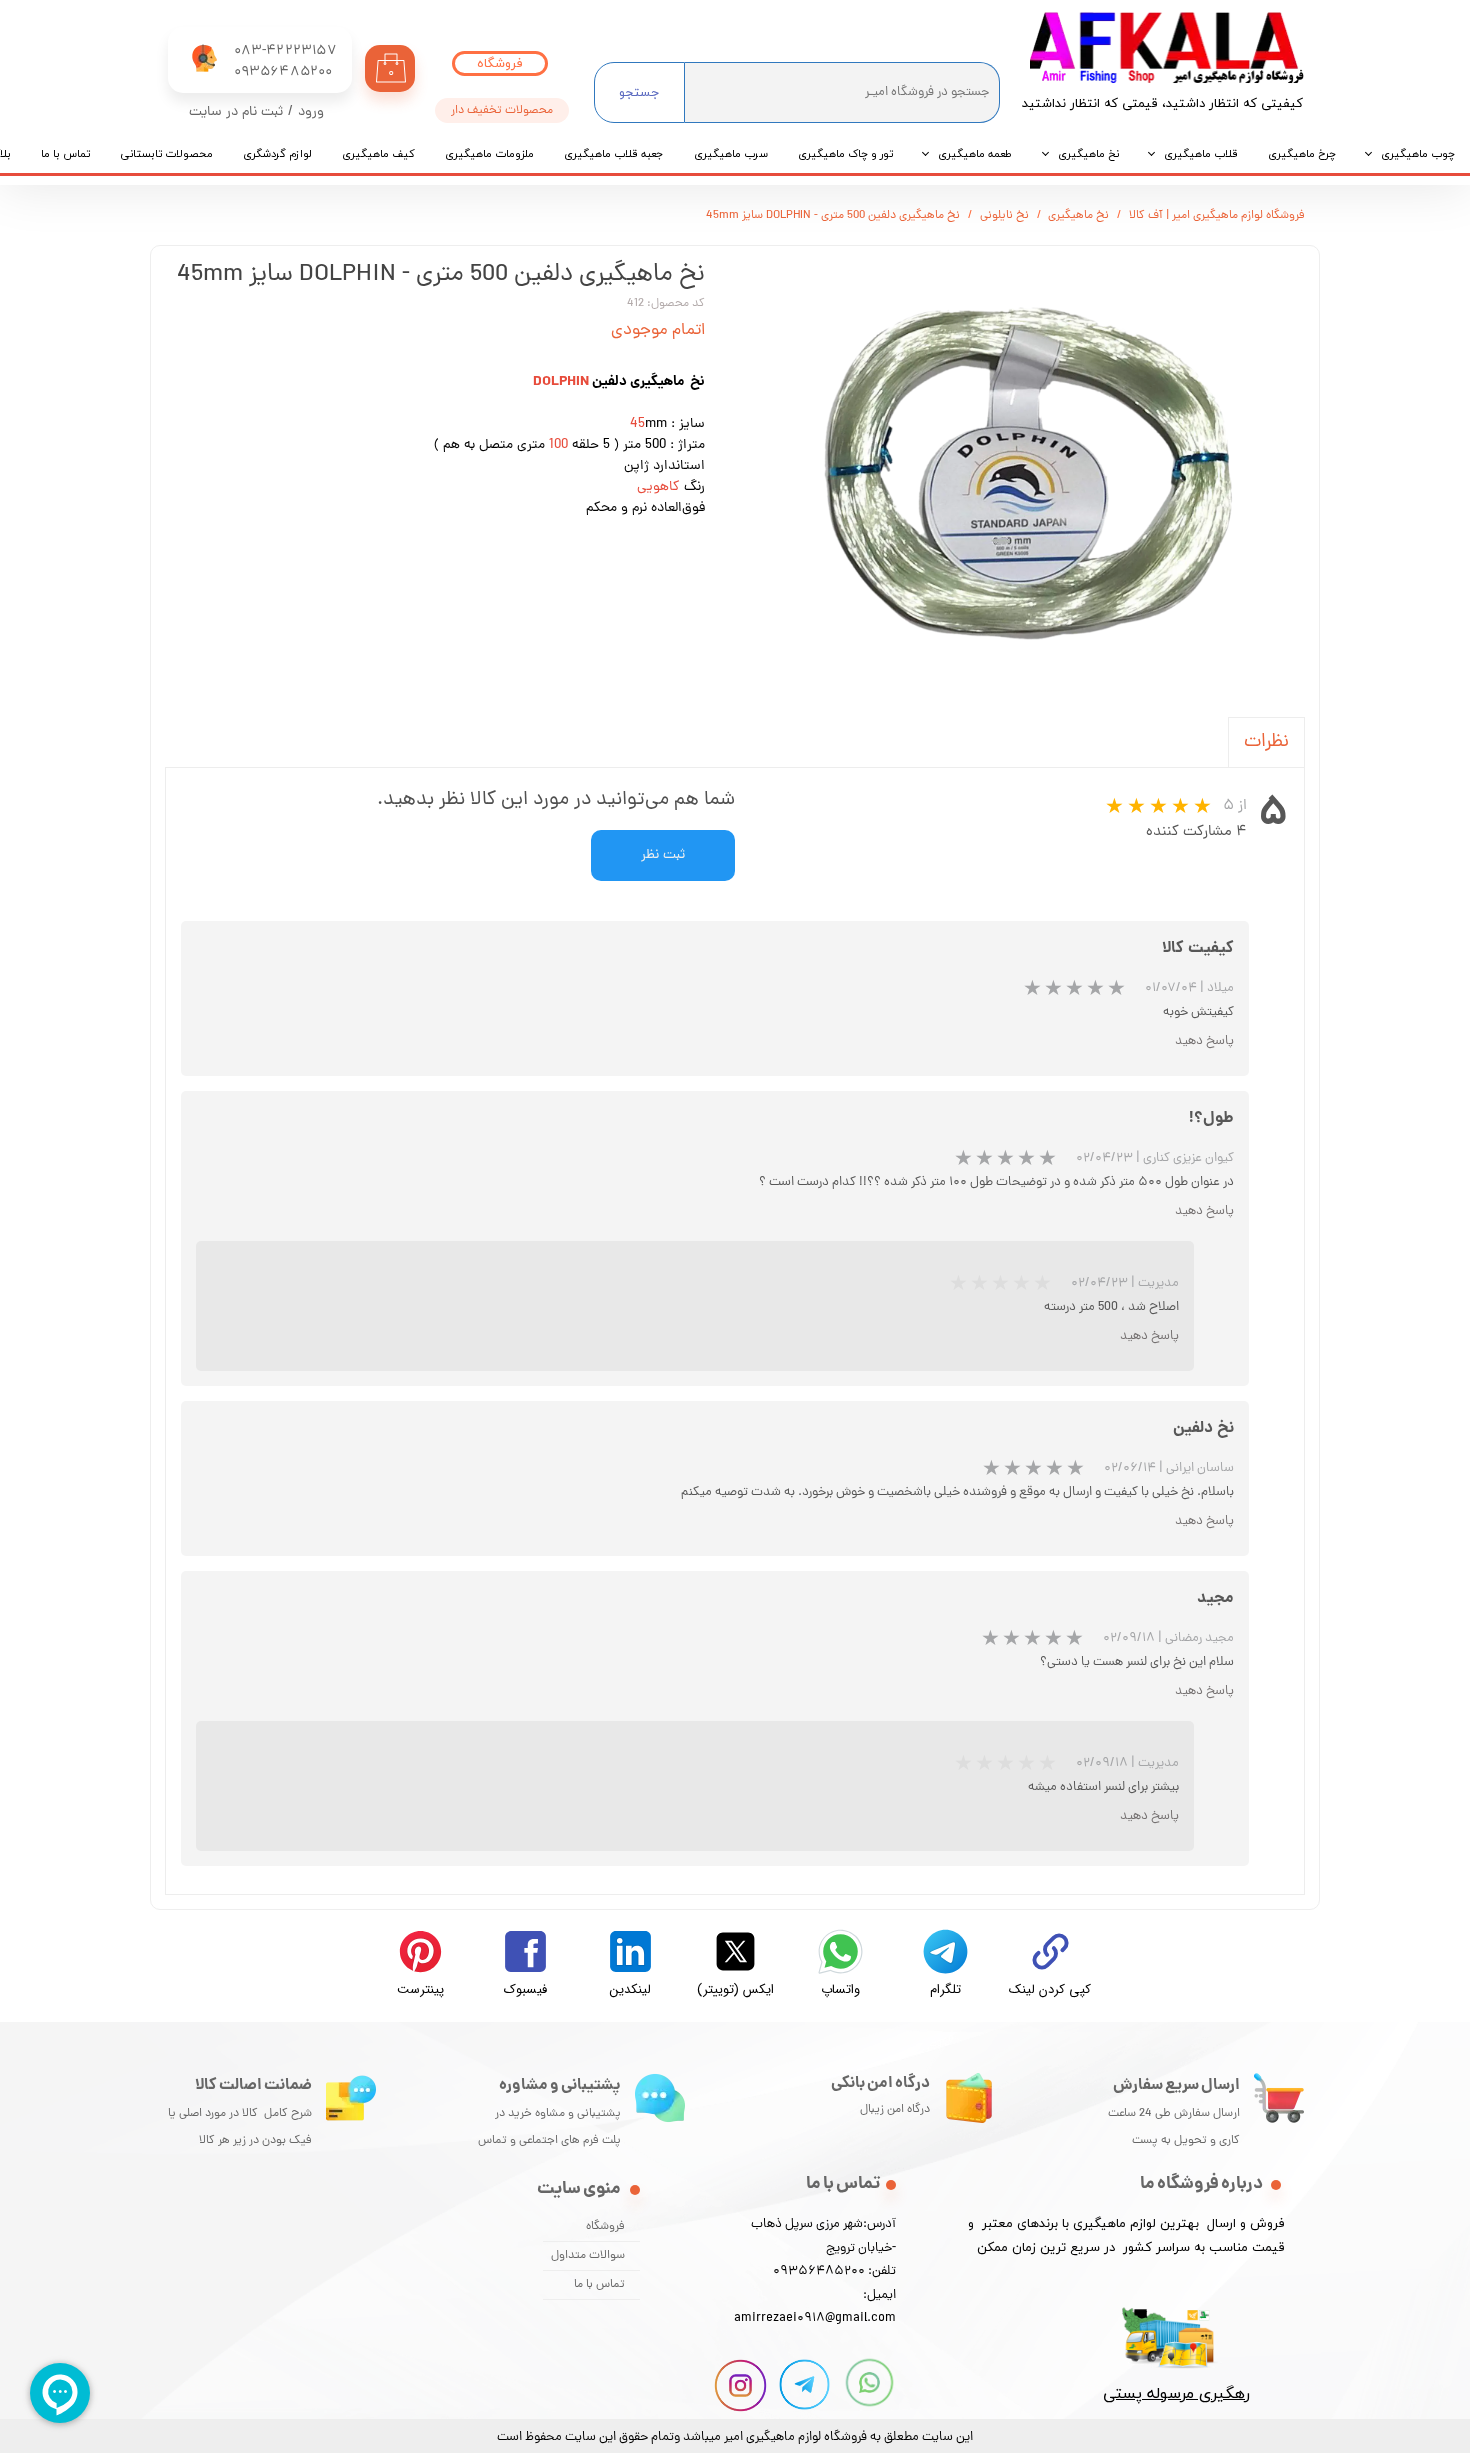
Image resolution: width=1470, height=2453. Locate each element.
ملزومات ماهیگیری (489, 154)
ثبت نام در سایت (236, 112)
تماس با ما (65, 154)
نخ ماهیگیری (1088, 154)
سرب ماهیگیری (731, 154)
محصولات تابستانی (166, 154)
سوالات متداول (588, 2256)
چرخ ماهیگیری (1302, 154)
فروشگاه (605, 2227)
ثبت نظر (663, 855)
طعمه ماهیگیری (975, 154)
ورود (311, 112)
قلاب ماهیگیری (1201, 154)
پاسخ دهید (1204, 1041)
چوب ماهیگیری (1418, 154)
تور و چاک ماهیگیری (845, 154)
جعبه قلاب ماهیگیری (614, 154)
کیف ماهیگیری (378, 154)
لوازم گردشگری (277, 154)
